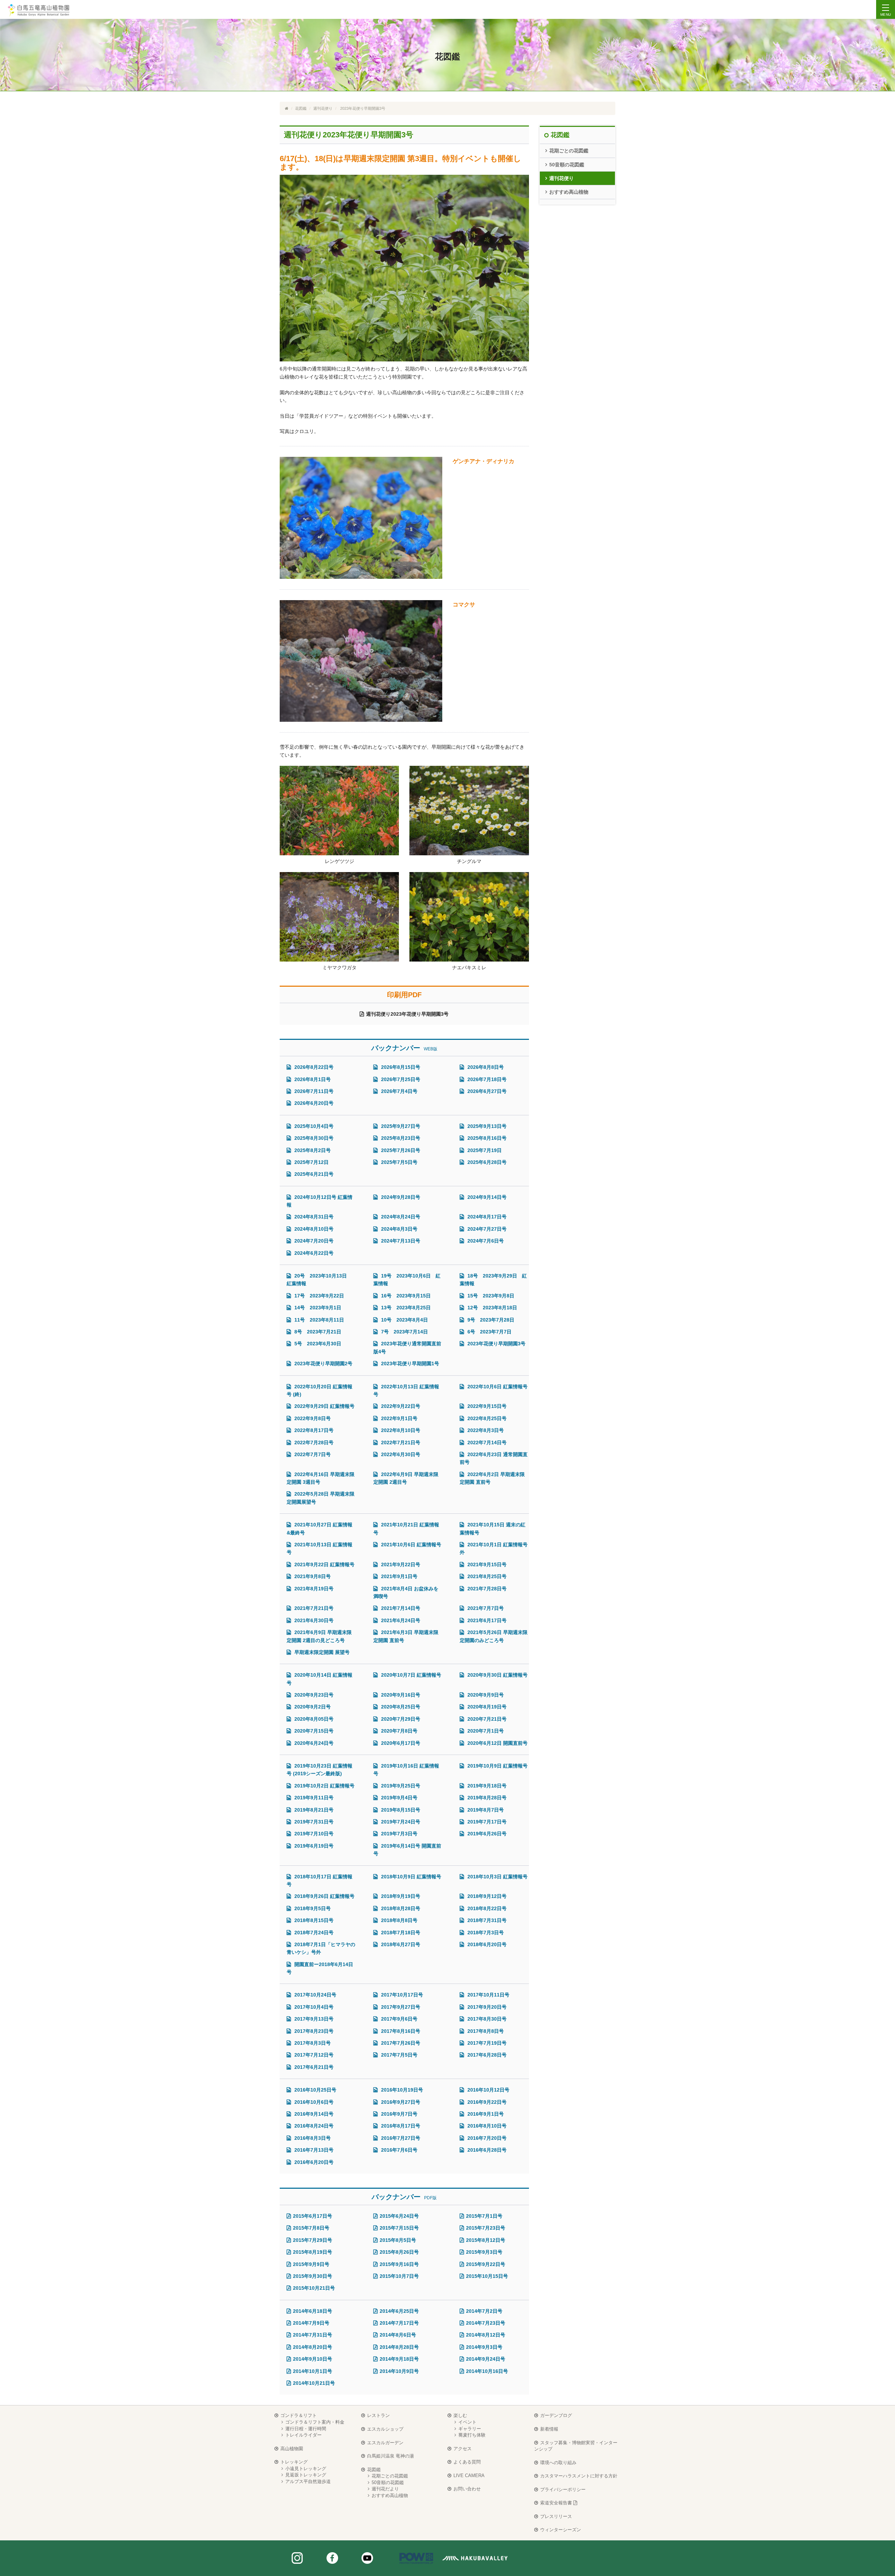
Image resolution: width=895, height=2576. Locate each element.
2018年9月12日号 (486, 1896)
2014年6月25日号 (399, 2311)
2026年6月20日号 (313, 1103)
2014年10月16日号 (487, 2371)
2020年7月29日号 (400, 1719)
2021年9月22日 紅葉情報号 (324, 1564)
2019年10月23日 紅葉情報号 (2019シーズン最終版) (320, 1770)
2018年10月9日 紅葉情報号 (410, 1877)
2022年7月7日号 (312, 1454)
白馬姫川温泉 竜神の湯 (391, 2456)
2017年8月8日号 (485, 2031)
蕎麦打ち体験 (472, 2435)
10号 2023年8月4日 (406, 1320)
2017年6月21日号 (313, 2067)
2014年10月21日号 (314, 2383)
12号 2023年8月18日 (494, 1308)
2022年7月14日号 (486, 1442)
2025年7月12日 (311, 1162)
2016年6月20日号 (313, 2162)
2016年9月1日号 (485, 2114)
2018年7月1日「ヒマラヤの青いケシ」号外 (321, 1948)
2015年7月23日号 (486, 2228)
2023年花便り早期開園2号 (323, 1363)
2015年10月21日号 (314, 2288)
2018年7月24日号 (313, 1933)
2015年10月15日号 (487, 2276)
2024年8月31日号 (313, 1217)
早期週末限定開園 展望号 (321, 1652)
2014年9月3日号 (484, 2347)
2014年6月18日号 (313, 2311)
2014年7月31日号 (313, 2335)
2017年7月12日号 (313, 2055)
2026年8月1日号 (312, 1079)
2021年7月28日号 (486, 1589)
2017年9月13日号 (313, 2019)
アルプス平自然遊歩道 (308, 2481)
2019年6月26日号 (486, 1834)
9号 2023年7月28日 (493, 1320)
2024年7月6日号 (485, 1241)
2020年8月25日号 (400, 1707)
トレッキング (294, 2462)
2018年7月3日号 (485, 1933)
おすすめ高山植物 (569, 192)
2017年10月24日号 (315, 1995)
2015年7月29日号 (313, 2240)
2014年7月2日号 (484, 2311)
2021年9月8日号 (312, 1576)
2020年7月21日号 (486, 1719)
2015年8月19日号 (313, 2252)
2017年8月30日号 (486, 2019)
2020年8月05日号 (313, 1719)
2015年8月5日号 (398, 2240)
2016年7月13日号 (313, 2150)
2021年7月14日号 (400, 1608)
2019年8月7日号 (485, 1810)
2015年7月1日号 (484, 2216)
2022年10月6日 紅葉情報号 (497, 1387)
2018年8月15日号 (313, 1920)
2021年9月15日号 (486, 1564)
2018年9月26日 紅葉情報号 (324, 1896)
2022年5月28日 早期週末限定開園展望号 (321, 1498)
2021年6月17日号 (486, 1620)
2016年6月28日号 (486, 2150)
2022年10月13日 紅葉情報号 (406, 1390)
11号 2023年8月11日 (321, 1320)
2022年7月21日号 (400, 1442)
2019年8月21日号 (313, 1810)
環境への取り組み (558, 2463)
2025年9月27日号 (400, 1126)
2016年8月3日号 (312, 2138)
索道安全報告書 (557, 2503)
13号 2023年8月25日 (408, 1308)
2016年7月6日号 (399, 2150)
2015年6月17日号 (313, 2216)
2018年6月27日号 (400, 1944)
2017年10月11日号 (488, 1995)
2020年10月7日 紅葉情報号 (410, 1675)
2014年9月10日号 (313, 2359)
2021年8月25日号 (486, 1576)
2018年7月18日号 (400, 1933)
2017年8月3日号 (312, 2043)
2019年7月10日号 (313, 1834)
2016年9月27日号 (400, 2102)
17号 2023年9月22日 (318, 1296)
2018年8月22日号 (486, 1908)
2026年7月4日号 (399, 1091)
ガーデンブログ (556, 2415)
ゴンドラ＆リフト (299, 2415)
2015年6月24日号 (399, 2216)
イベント (467, 2422)
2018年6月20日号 (486, 1944)
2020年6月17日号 (400, 1743)
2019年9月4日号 (399, 1798)
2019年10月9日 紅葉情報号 (497, 1766)
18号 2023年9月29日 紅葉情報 (493, 1280)
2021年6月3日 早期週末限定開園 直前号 (406, 1636)
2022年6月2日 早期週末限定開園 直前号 (492, 1478)
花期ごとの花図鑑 (569, 151)
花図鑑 (301, 108)
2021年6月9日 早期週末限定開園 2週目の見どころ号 (319, 1636)
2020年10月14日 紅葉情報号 (320, 1679)
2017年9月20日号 (486, 2007)
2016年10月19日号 (401, 2090)
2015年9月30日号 (313, 2276)
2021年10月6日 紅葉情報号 (410, 1545)
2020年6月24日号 (313, 1743)
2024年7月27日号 (486, 1229)
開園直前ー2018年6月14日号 (320, 1968)
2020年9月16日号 (400, 1695)
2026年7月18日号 (486, 1079)
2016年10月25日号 (315, 2090)
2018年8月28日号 (400, 1908)
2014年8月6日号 (398, 2335)
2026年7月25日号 (400, 1079)
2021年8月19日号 (313, 1589)
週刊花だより (385, 2489)
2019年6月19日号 (313, 1846)
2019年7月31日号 (313, 1822)
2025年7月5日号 (399, 1162)
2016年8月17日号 (400, 2126)
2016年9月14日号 (313, 2114)
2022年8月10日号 (400, 1430)
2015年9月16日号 (399, 2264)
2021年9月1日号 (399, 1576)
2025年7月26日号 (400, 1150)
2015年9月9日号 (311, 2264)
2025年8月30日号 (313, 1138)
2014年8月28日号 (399, 2347)
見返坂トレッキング (306, 2475)
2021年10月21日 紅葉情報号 (406, 1528)
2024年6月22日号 (313, 1253)
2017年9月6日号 (399, 2019)
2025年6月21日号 (313, 1174)
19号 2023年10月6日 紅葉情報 (407, 1280)
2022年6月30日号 (400, 1454)
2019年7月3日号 (399, 1834)
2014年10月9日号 (399, 2371)
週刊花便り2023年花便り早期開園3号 (407, 1014)
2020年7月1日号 (485, 1731)
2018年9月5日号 (312, 1908)
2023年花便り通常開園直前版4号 (407, 1347)
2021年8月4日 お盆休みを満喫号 (406, 1592)
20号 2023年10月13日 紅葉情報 (319, 1280)
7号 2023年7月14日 (406, 1332)
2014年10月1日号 (313, 2371)
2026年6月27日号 (486, 1091)
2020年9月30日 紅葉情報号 (497, 1675)
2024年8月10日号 (313, 1229)
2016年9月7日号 (399, 2114)
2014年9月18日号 (399, 2359)
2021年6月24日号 (400, 1620)
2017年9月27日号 (400, 2007)
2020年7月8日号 (399, 1731)
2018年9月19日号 (400, 1896)
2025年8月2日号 (312, 1150)
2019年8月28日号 (486, 1798)
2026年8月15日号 (400, 1067)
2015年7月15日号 (399, 2228)
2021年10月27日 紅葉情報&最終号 (320, 1528)
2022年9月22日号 (400, 1406)
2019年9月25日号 (400, 1786)
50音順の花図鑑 (567, 165)
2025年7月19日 (484, 1150)
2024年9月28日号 (400, 1197)
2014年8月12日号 (486, 2335)
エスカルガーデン (385, 2443)
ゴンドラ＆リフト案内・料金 (315, 2422)
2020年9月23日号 (313, 1695)
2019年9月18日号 (486, 1786)
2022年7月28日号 (313, 1442)
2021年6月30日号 (313, 1620)
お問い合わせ (467, 2489)
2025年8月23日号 (400, 1138)
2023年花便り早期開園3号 (496, 1344)
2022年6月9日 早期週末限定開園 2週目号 (406, 1478)
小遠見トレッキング (306, 2469)
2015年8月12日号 (486, 2240)
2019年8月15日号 (400, 1810)
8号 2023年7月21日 (320, 1332)
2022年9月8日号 (312, 1418)
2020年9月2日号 (312, 1707)
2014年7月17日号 (399, 2323)
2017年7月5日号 (399, 2055)
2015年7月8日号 (311, 2228)
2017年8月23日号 (313, 2031)
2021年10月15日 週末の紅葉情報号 (493, 1528)
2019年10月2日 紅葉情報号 (324, 1786)
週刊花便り (323, 108)
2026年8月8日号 (485, 1067)
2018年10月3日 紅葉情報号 (497, 1877)
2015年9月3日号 (484, 2252)
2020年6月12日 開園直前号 (497, 1743)
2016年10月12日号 (488, 2090)
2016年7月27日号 (400, 2138)
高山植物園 (292, 2449)
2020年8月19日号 (486, 1707)
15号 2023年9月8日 (490, 1296)
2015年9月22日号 (486, 2264)
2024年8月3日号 (399, 1229)
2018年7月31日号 (486, 1920)
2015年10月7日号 (399, 2276)
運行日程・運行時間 (306, 2429)
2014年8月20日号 (313, 2347)
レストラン (378, 2415)
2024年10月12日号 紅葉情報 (320, 1201)
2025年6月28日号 (486, 1162)
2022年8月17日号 (313, 1430)
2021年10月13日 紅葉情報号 (320, 1548)
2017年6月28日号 (486, 2055)
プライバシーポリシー (563, 2489)
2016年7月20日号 (486, 2138)
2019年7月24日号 (400, 1822)
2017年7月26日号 (400, 2043)
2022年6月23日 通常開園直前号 (494, 1458)
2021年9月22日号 (400, 1564)
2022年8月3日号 (485, 1430)
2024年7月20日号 (313, 1241)
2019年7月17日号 (486, 1822)
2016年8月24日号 (313, 2126)
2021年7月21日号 (313, 1608)
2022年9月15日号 (486, 1406)
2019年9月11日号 (313, 1798)
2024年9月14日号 (486, 1197)
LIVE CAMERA (469, 2476)
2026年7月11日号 (313, 1091)
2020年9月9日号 (485, 1695)
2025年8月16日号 (486, 1138)
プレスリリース (556, 2516)
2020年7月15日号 (313, 1731)
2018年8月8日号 (399, 1920)
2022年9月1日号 (399, 1418)
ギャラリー (470, 2429)
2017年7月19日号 (486, 2043)
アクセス (463, 2449)
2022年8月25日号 (486, 1418)
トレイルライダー (303, 2435)
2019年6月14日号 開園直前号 (407, 1850)
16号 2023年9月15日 (405, 1296)
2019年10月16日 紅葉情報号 (406, 1770)
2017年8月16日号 (400, 2031)
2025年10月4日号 (313, 1126)
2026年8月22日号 (313, 1067)
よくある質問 (467, 2462)
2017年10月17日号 (401, 1995)
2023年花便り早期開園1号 (409, 1363)
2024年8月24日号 (400, 1217)
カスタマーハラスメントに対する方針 (579, 2476)
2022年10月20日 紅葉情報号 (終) (320, 1390)
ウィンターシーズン (561, 2530)
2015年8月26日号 (399, 2252)
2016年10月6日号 (313, 2102)
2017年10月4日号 (313, 2007)
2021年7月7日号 (485, 1608)
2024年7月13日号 (400, 1241)
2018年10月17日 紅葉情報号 (320, 1880)
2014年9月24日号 (486, 2359)
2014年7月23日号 (486, 2323)
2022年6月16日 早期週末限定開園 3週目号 (321, 1478)
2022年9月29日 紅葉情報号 (324, 1406)
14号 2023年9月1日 (320, 1308)
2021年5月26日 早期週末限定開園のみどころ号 (494, 1636)
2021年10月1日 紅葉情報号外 (494, 1548)
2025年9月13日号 (486, 1126)
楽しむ (460, 2415)
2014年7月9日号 (311, 2323)
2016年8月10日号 (486, 2126)
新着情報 (549, 2429)
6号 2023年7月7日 (491, 1332)
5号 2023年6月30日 (320, 1344)
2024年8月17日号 (486, 1217)
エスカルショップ (385, 2429)
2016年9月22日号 (486, 2102)
